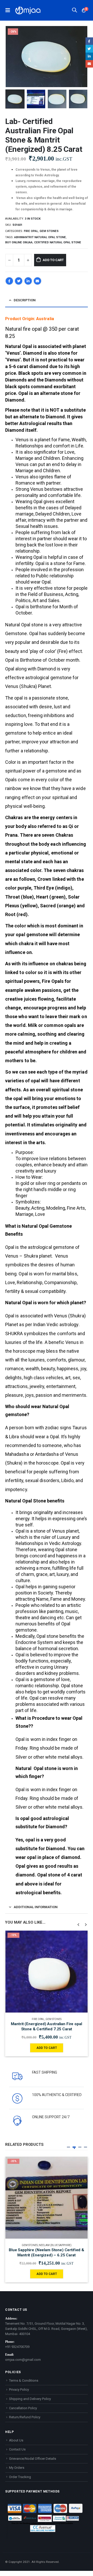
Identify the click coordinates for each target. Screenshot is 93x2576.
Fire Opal (31, 231)
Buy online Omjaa (19, 242)
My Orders (17, 2468)
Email (37, 281)
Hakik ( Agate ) (55, 2245)
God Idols (36, 2019)
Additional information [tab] (36, 1907)
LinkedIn (28, 281)
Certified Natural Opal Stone (58, 242)
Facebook (9, 281)
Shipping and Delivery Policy (30, 2399)
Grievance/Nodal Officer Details (33, 2459)
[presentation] (12, 57)
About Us (16, 2440)
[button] (68, 2147)
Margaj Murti (54, 2019)
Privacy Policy (19, 2390)
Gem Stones (49, 231)
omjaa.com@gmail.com (23, 2360)
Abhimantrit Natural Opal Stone (40, 237)
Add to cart (53, 260)
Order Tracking (20, 2477)
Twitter (19, 281)
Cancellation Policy (23, 2408)
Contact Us (17, 2449)
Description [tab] (25, 300)
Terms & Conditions (24, 2380)
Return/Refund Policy (25, 2417)
